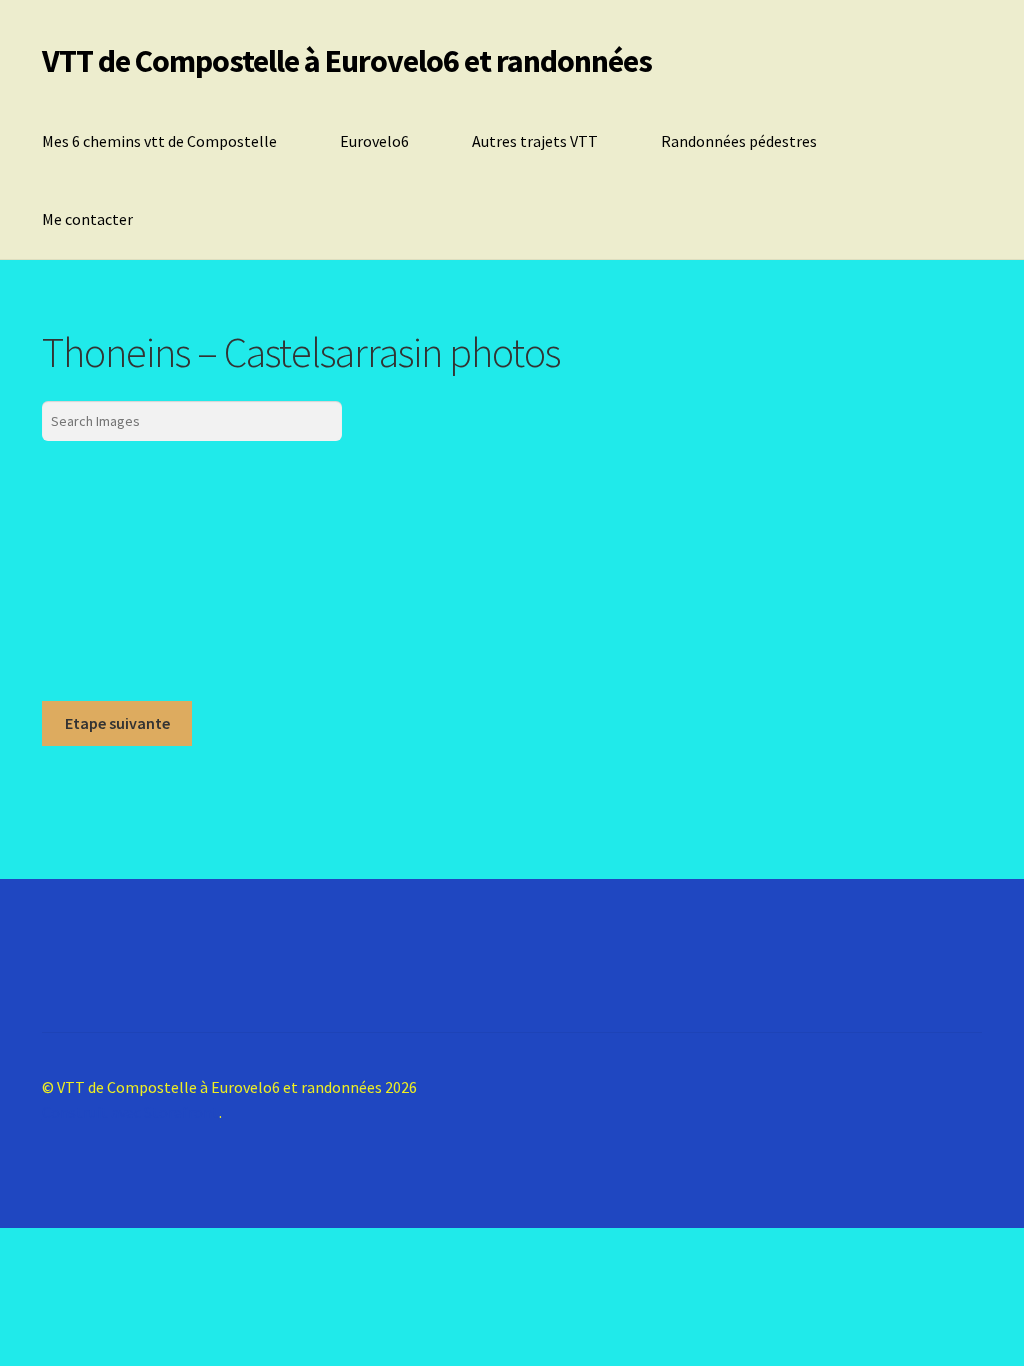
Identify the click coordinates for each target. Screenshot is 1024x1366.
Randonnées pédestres (739, 141)
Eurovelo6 (374, 141)
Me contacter (87, 219)
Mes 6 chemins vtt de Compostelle (159, 141)
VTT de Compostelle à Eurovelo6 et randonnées (347, 61)
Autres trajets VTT (535, 141)
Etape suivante (117, 723)
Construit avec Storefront (130, 1112)
